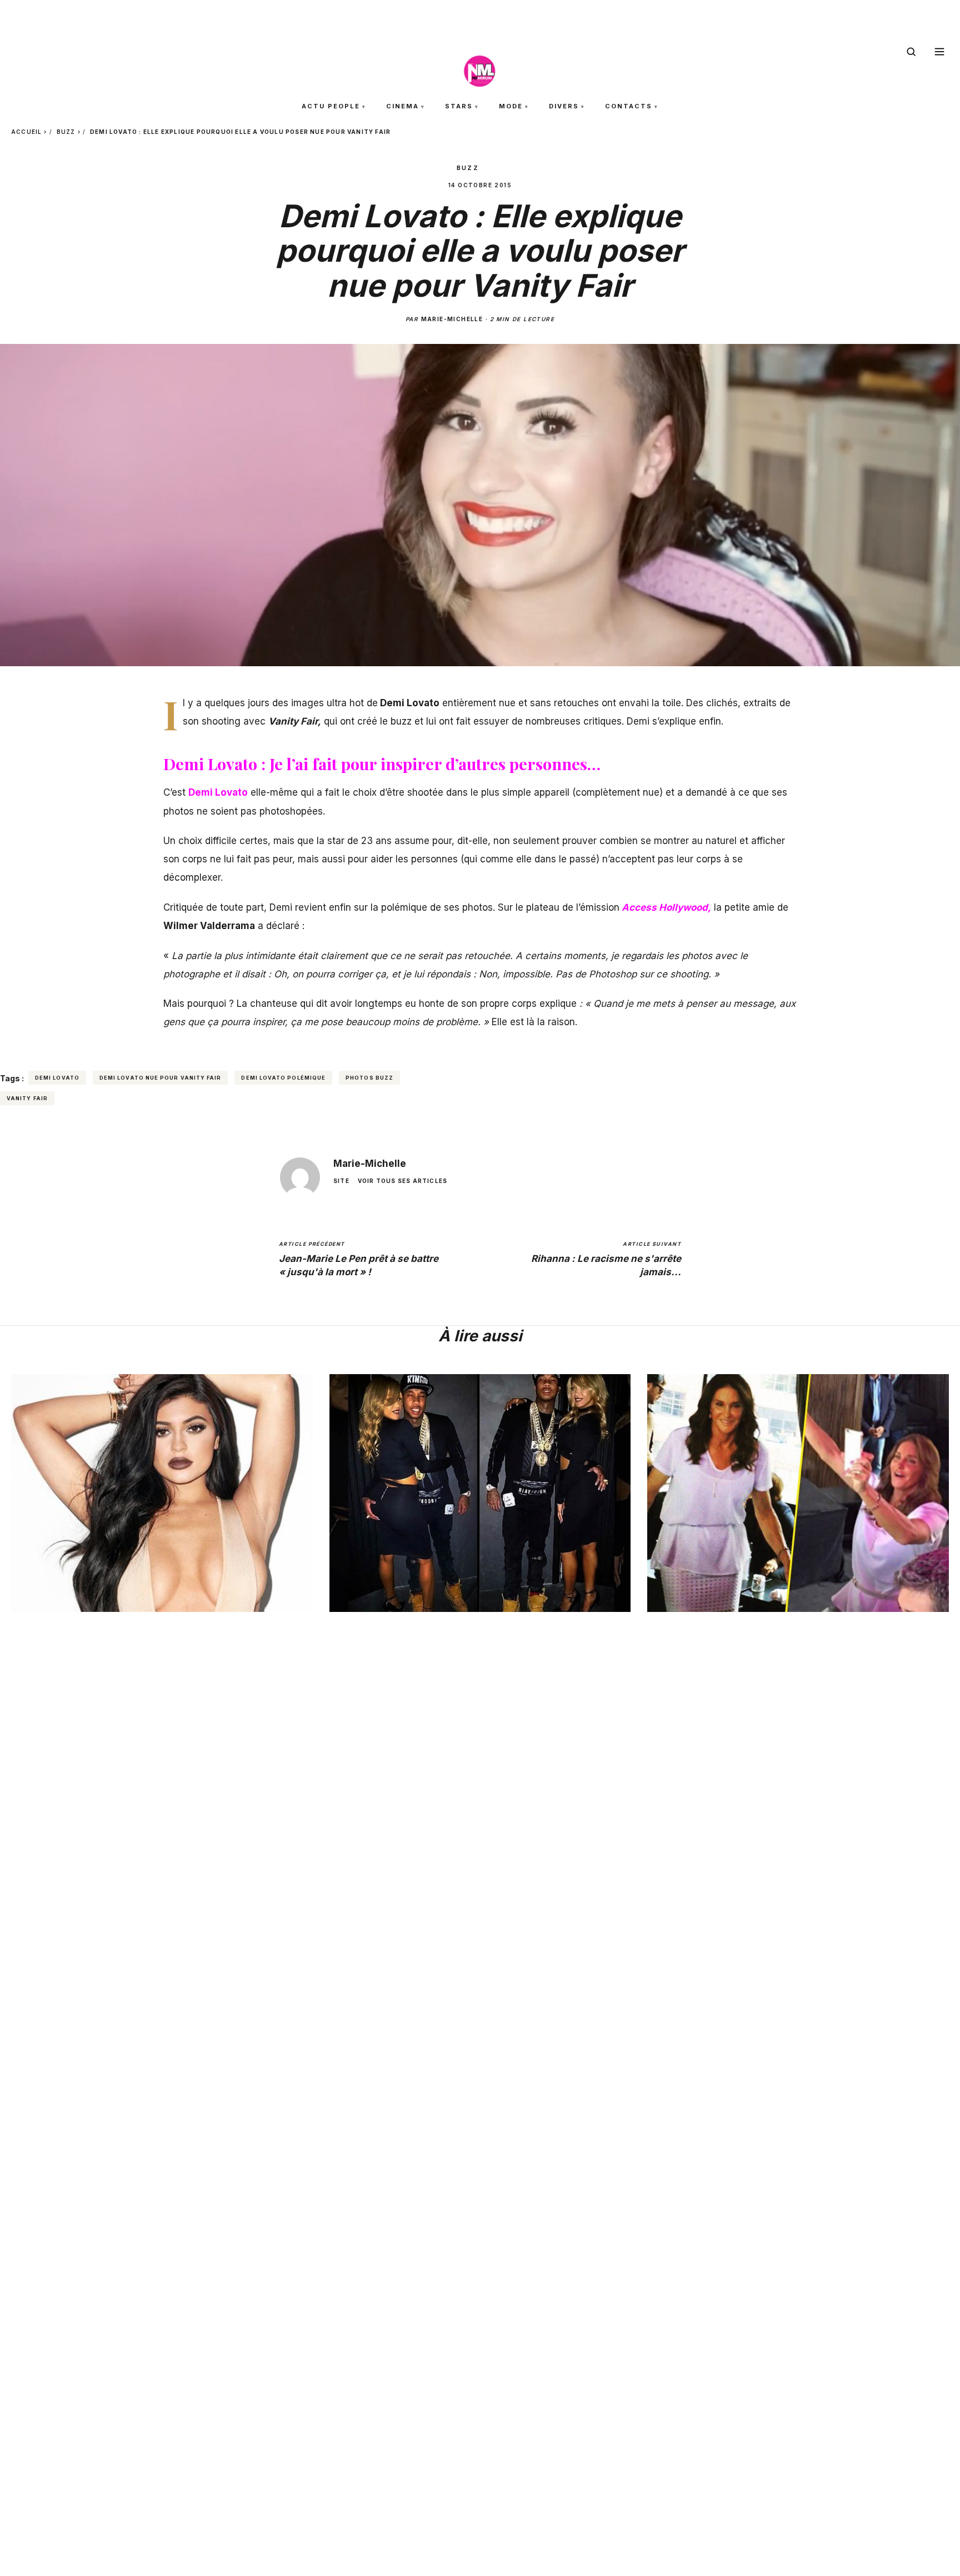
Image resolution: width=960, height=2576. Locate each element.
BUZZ (66, 132)
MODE (511, 106)
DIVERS (564, 106)
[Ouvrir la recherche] (911, 52)
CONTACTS (629, 106)
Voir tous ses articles (402, 1181)
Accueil (26, 132)
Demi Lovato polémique (283, 1078)
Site (341, 1181)
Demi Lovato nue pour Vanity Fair (161, 1078)
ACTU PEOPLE (331, 106)
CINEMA (402, 106)
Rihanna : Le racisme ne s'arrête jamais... (606, 1259)
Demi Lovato (218, 792)
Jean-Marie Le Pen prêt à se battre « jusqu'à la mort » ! (359, 1259)
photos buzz (369, 1078)
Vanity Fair (27, 1098)
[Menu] (939, 52)
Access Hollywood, (666, 907)
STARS (459, 106)
